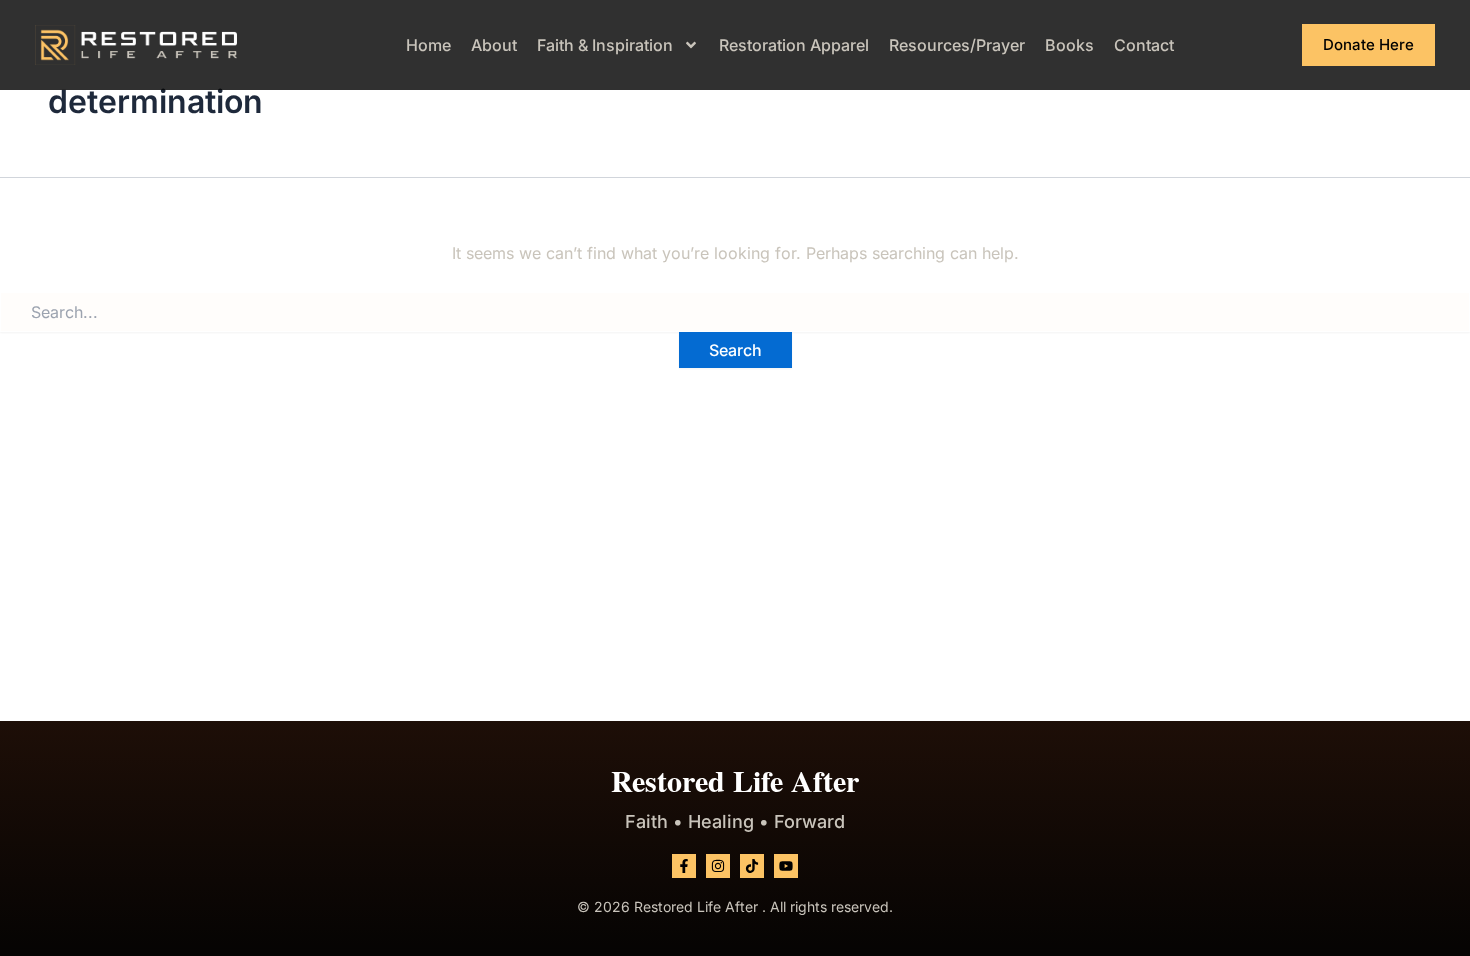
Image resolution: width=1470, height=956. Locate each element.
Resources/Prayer (957, 45)
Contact (1144, 45)
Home (428, 45)
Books (1069, 45)
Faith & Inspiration (605, 45)
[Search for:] (735, 312)
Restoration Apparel (794, 45)
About (494, 45)
